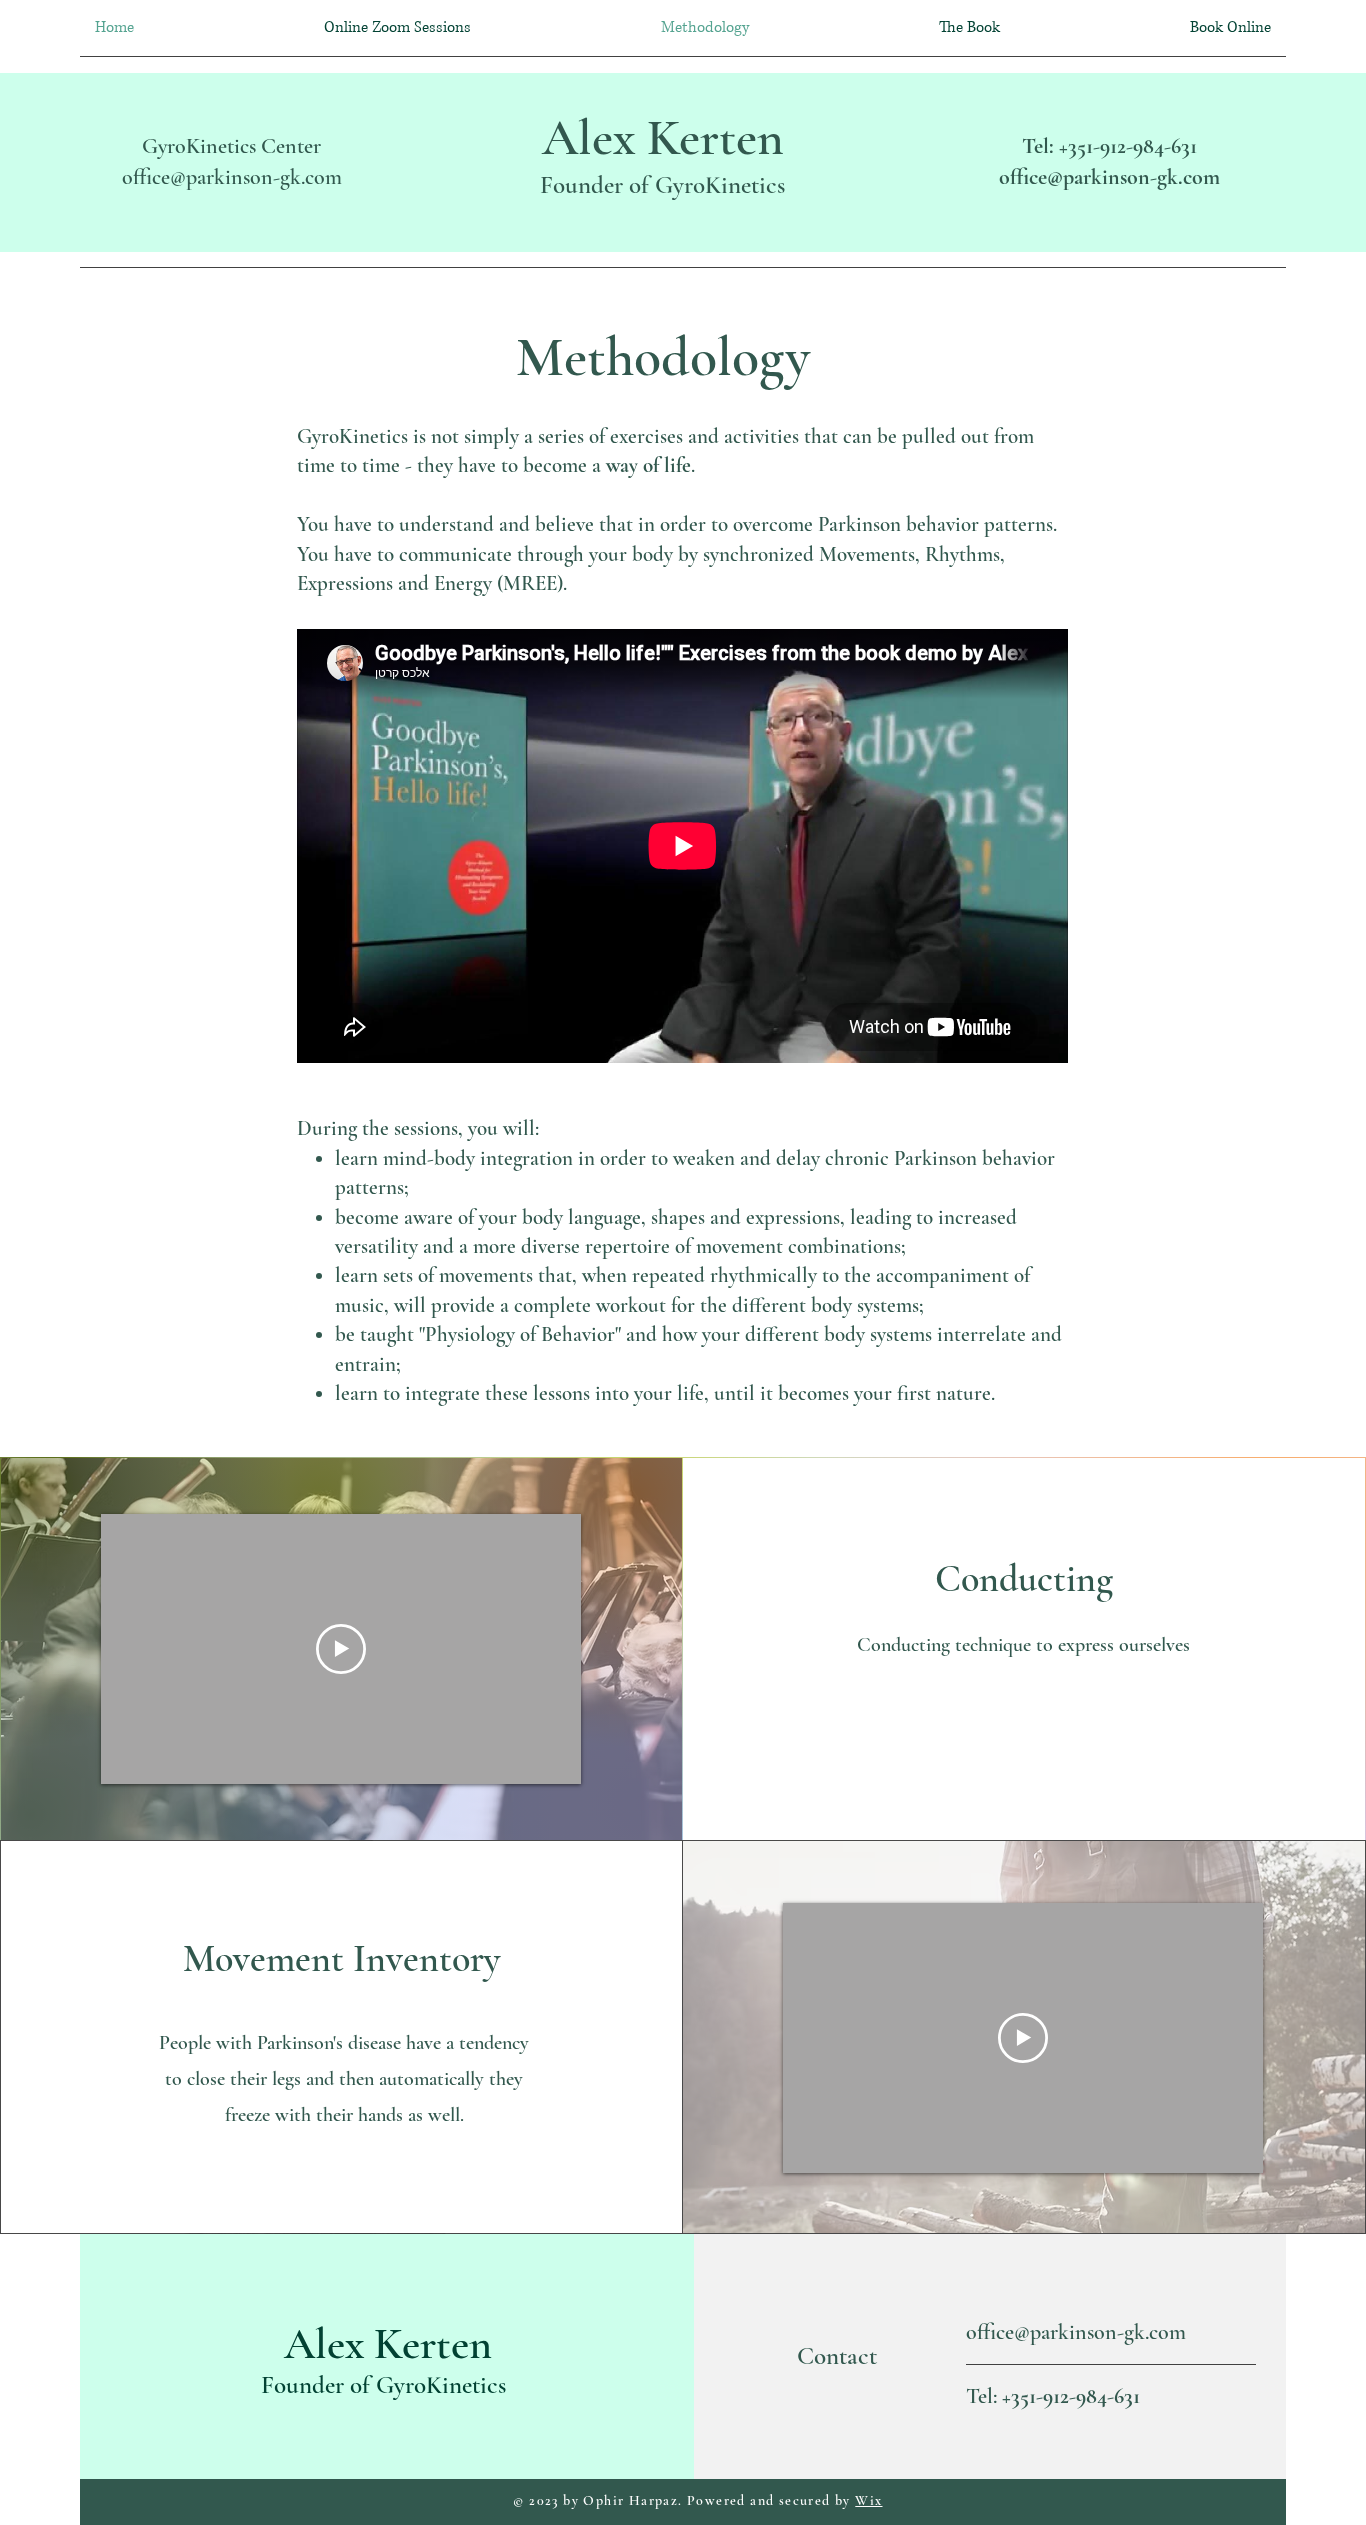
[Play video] (341, 1649)
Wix (868, 2500)
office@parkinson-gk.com (232, 177)
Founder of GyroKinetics (662, 185)
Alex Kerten (663, 138)
